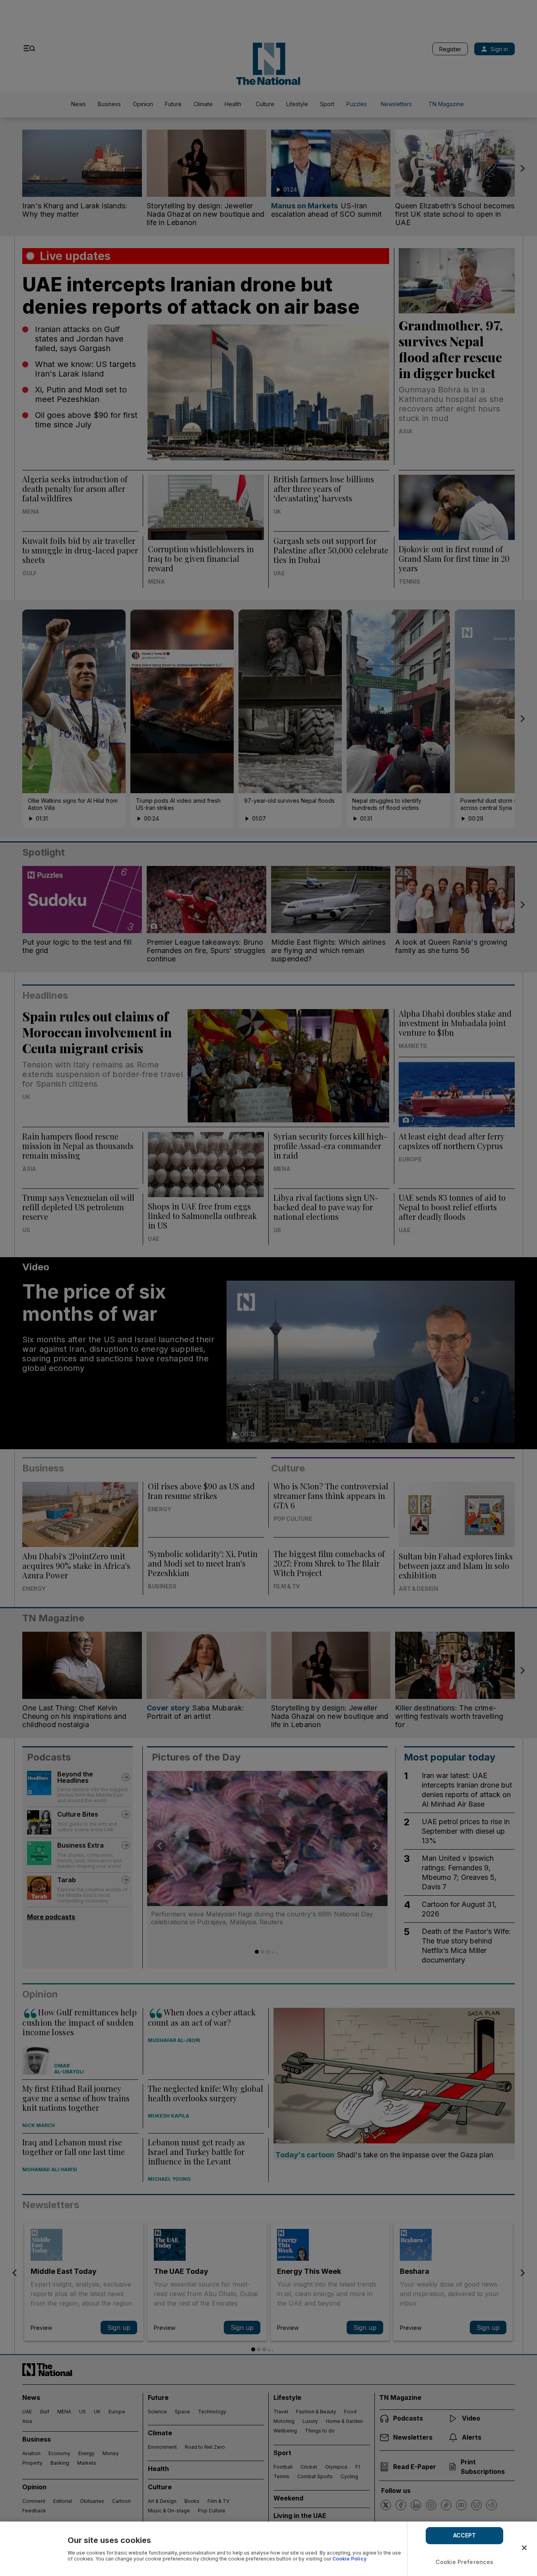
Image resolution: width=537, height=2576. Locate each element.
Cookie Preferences (465, 2562)
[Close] (524, 2548)
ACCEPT (465, 2535)
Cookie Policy (349, 2559)
